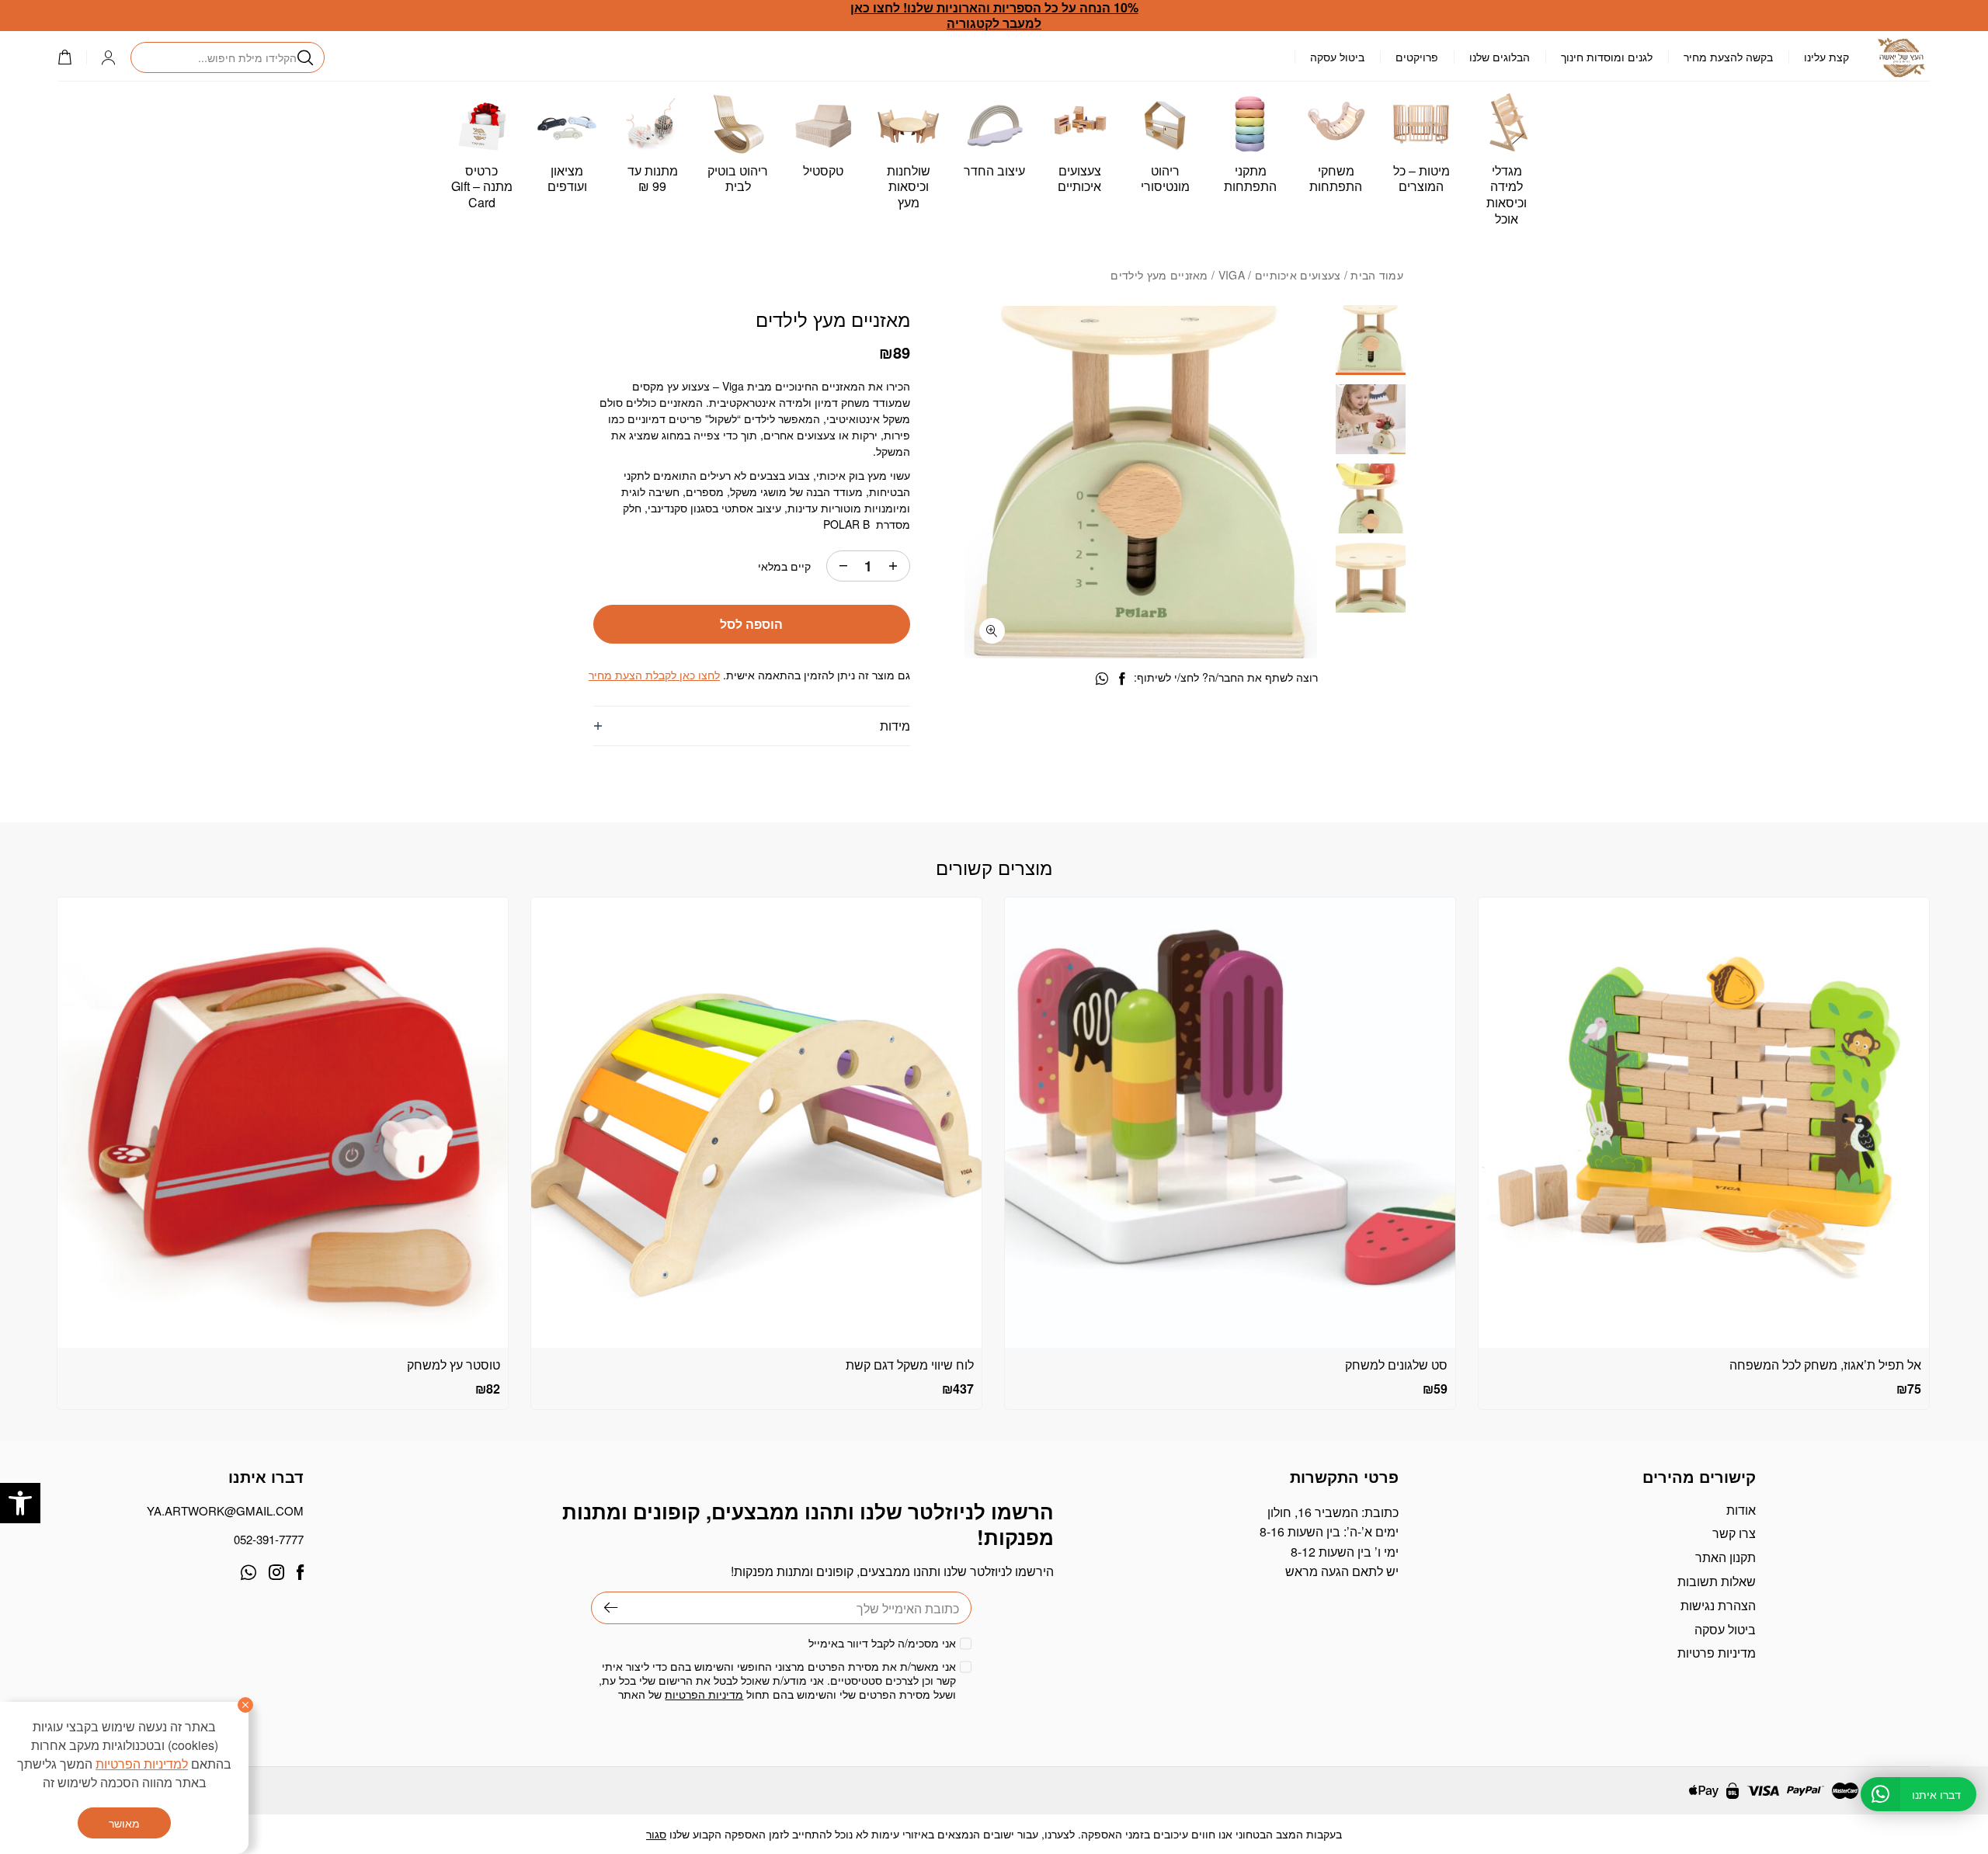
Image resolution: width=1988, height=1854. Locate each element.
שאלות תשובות (1717, 1581)
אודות (1741, 1510)
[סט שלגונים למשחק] (1230, 1123)
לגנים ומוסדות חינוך (1607, 57)
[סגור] (245, 1705)
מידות (895, 726)
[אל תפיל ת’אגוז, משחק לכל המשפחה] (1704, 1123)
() (72, 57)
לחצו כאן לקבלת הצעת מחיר (654, 675)
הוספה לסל (751, 624)
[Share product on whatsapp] (1102, 679)
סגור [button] (656, 1834)
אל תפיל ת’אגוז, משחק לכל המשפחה (1825, 1364)
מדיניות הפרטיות (704, 1694)
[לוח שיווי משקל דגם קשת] (756, 1123)
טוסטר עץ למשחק (454, 1364)
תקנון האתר (1726, 1557)
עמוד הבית (1377, 275)
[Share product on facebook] (1122, 679)
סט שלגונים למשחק (1396, 1364)
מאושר (124, 1823)
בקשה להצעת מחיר (1728, 57)
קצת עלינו (1826, 57)
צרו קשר (1734, 1533)
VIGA (1232, 275)
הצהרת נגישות (1718, 1605)
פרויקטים (1417, 57)
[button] (20, 1503)
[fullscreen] (992, 631)
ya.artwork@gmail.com (225, 1510)
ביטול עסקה (1337, 57)
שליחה (605, 1608)
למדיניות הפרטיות (142, 1764)
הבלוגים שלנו (1500, 57)
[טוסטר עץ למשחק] (283, 1123)
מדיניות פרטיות (1717, 1653)
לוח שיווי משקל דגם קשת (910, 1364)
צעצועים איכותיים (1298, 275)
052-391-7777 (269, 1539)
